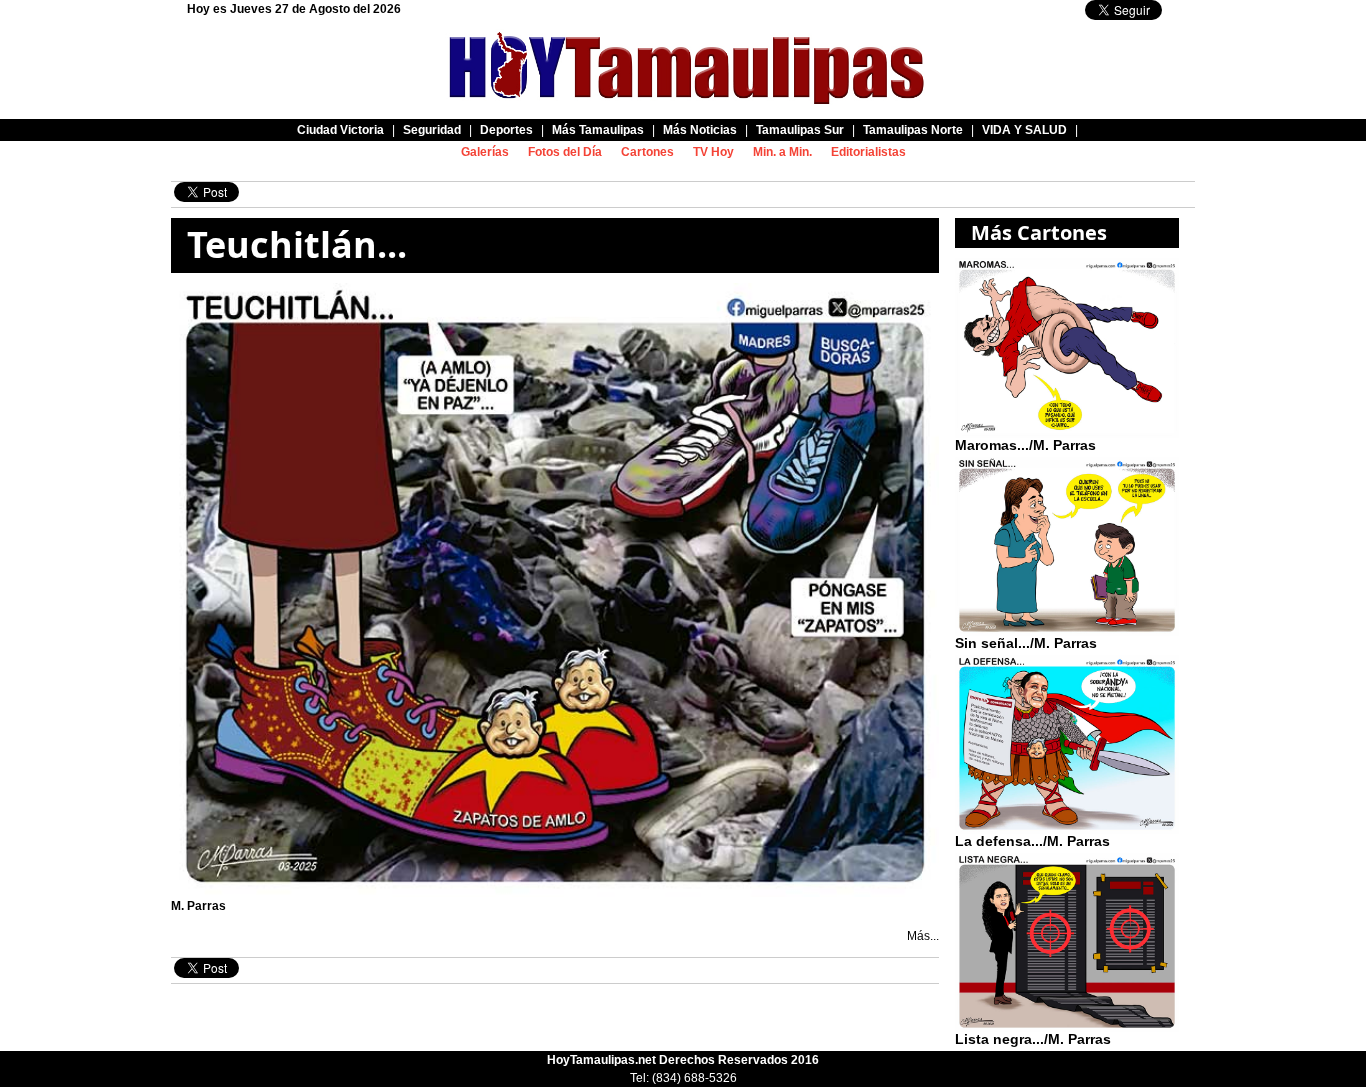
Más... (923, 936)
